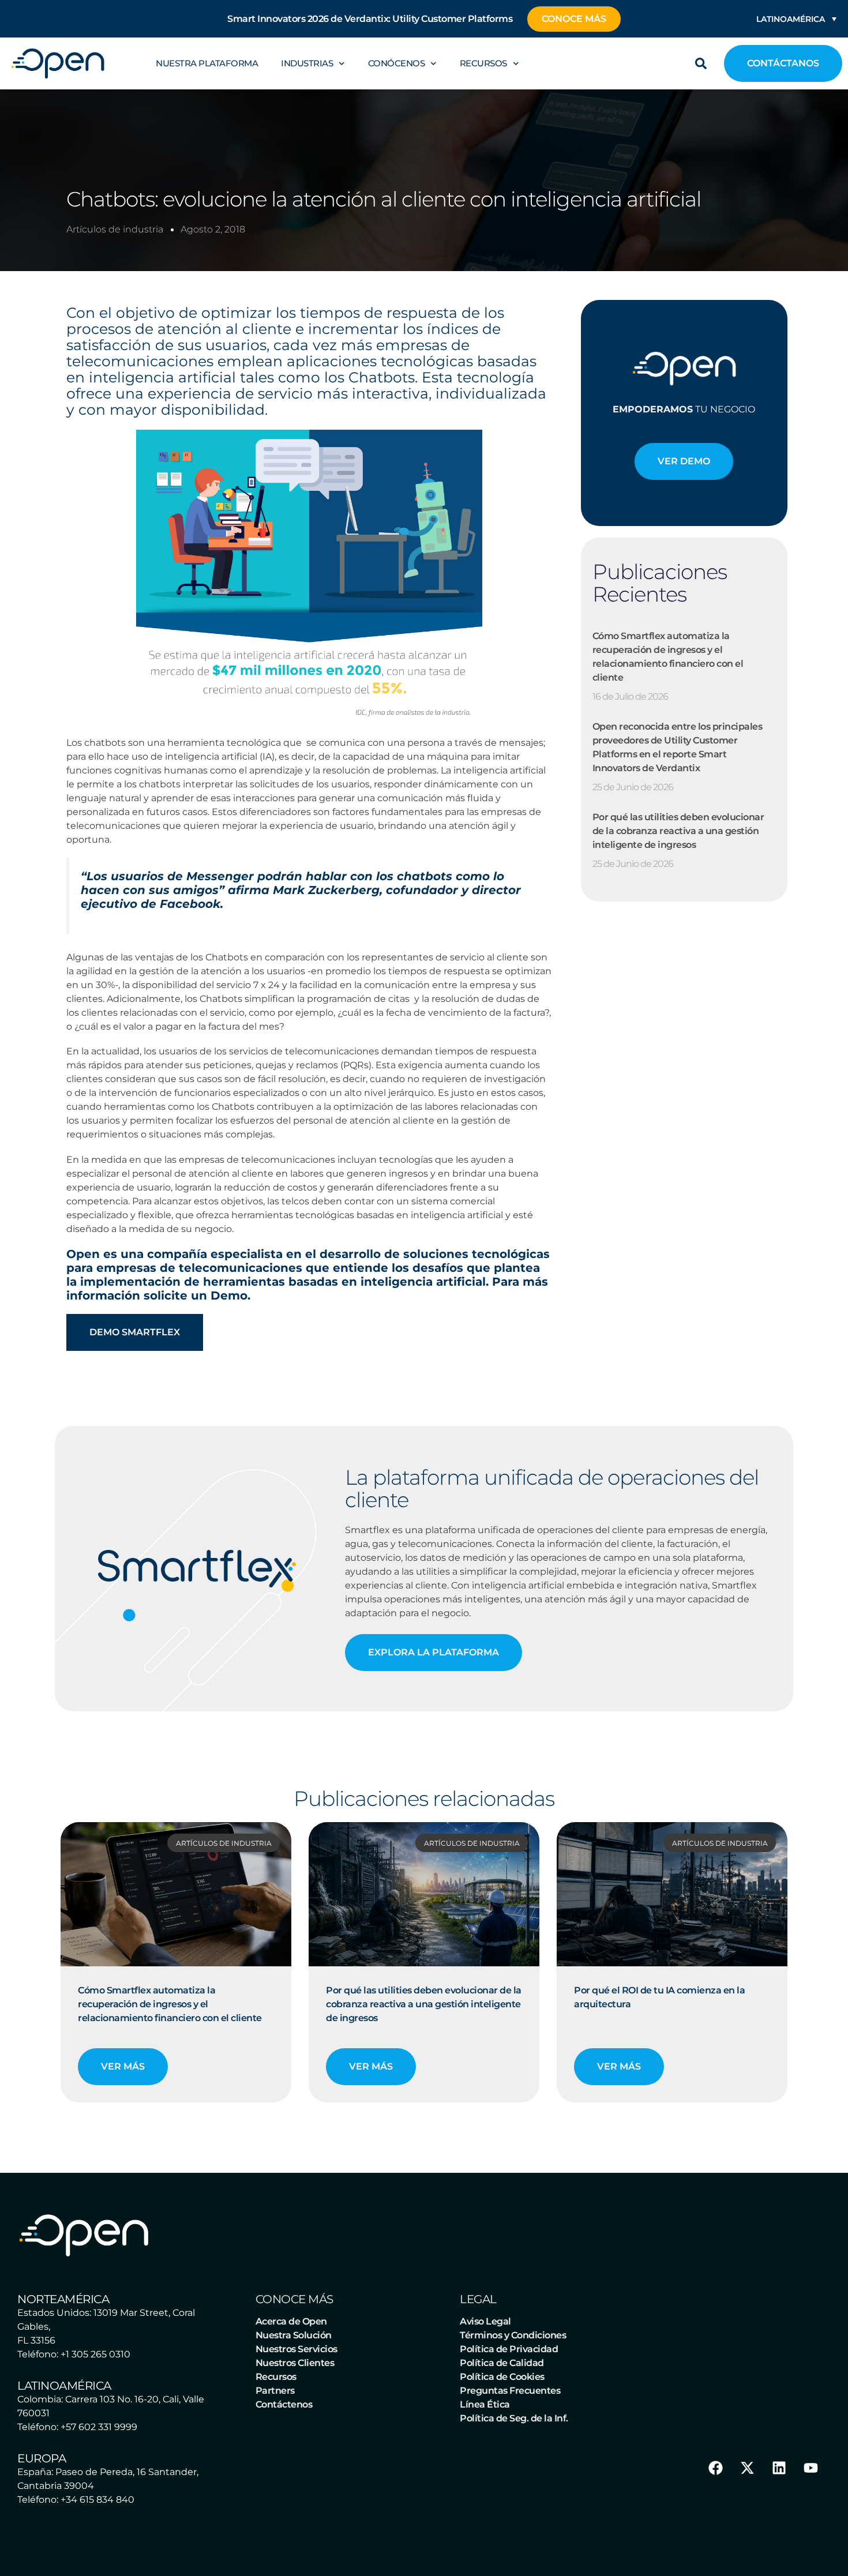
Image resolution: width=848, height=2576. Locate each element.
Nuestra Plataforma (207, 63)
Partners (275, 2391)
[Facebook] (715, 2468)
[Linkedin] (779, 2468)
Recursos (483, 63)
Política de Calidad (502, 2363)
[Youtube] (811, 2468)
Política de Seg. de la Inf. (514, 2418)
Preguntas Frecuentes (510, 2391)
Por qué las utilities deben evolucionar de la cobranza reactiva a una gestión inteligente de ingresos (678, 831)
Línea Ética (485, 2404)
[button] (701, 63)
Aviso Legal (485, 2321)
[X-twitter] (747, 2468)
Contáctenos (284, 2404)
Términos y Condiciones (513, 2335)
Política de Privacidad (509, 2349)
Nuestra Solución (294, 2335)
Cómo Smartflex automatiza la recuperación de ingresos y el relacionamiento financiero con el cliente (170, 2004)
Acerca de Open (291, 2321)
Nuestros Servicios (297, 2349)
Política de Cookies (502, 2377)
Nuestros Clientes (295, 2363)
